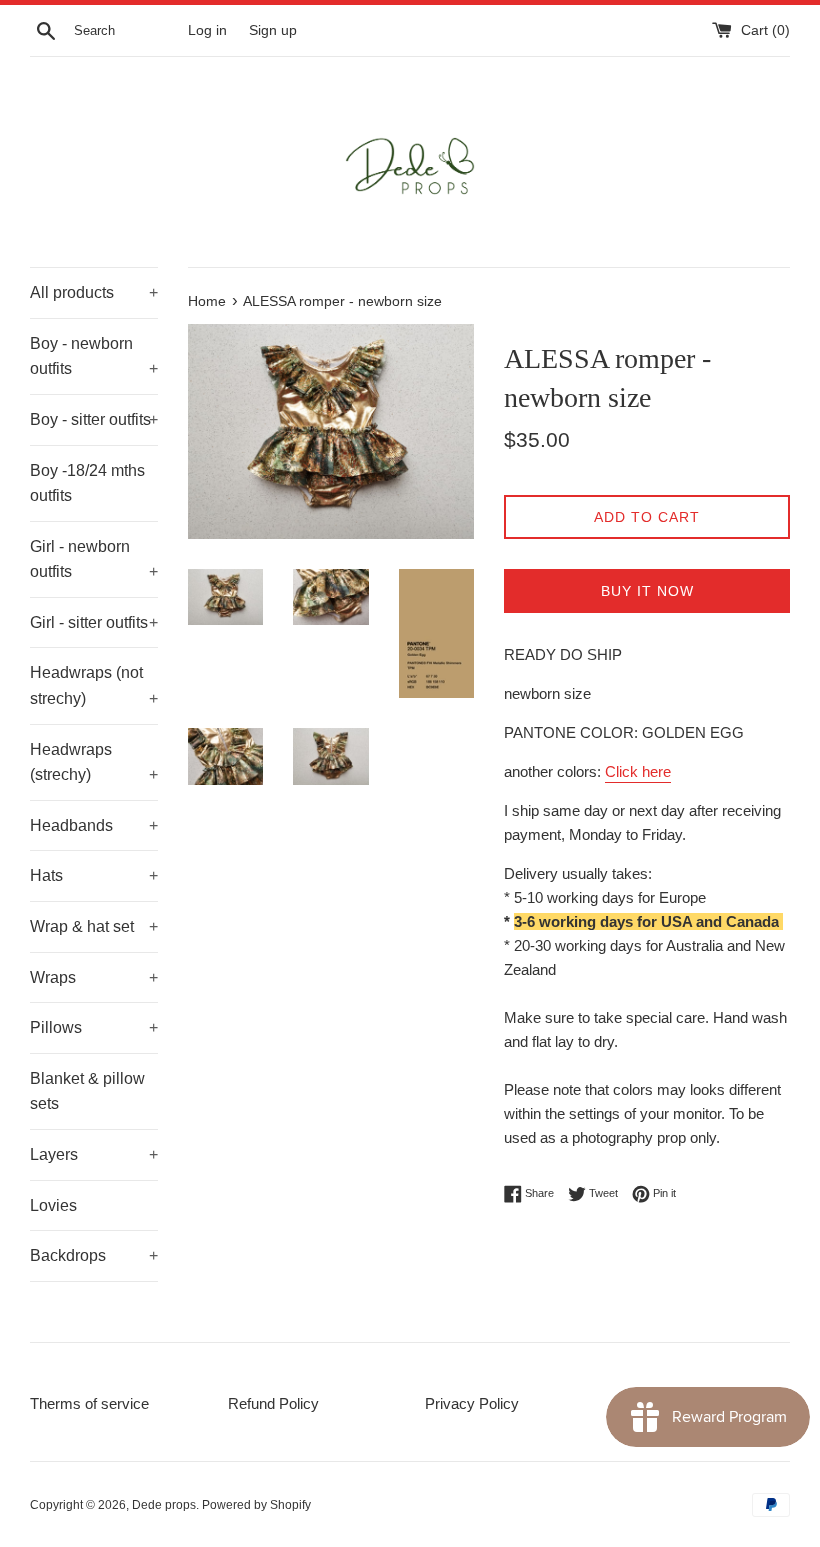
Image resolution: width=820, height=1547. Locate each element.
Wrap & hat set (94, 926)
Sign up (273, 30)
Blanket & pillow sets (87, 1091)
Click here (638, 771)
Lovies (53, 1205)
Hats (94, 875)
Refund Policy (273, 1403)
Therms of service (89, 1403)
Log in (207, 30)
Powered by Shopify (256, 1505)
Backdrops (94, 1255)
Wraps (94, 977)
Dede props (164, 1505)
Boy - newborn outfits (94, 356)
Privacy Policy (472, 1403)
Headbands (94, 825)
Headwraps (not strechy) (94, 685)
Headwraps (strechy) (94, 762)
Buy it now (647, 591)
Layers (94, 1154)
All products (94, 292)
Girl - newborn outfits (94, 559)
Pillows (94, 1027)
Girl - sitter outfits (94, 622)
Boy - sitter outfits (94, 419)
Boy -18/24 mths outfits (87, 483)
